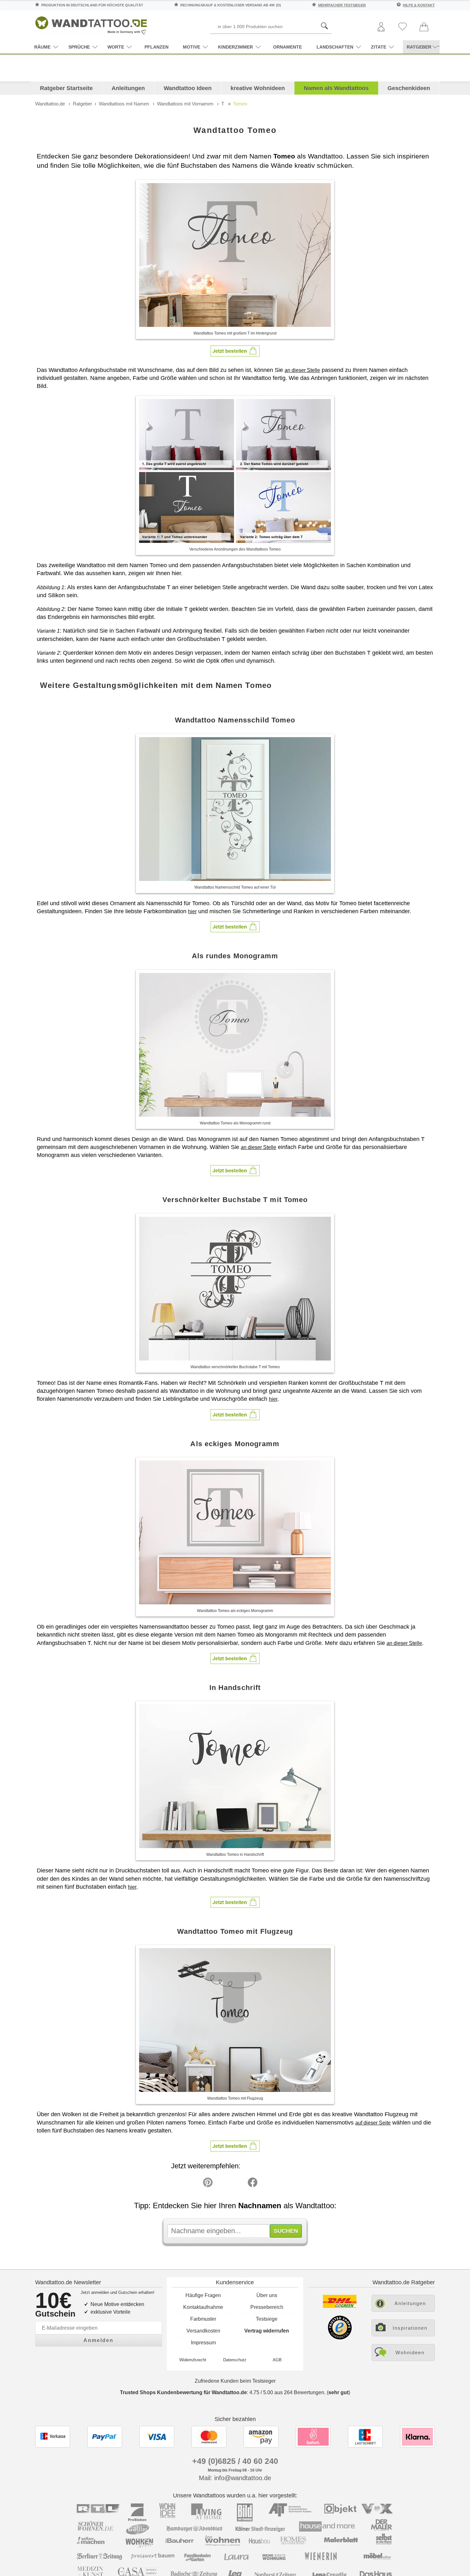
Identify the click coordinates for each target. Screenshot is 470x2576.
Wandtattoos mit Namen (124, 104)
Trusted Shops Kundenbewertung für (183, 2392)
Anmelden (98, 2340)
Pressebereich (267, 2307)
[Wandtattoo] (91, 24)
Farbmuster (203, 2319)
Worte (116, 47)
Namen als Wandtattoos (336, 88)
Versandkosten (203, 2331)
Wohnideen (410, 2352)
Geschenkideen (409, 88)
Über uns (267, 2295)
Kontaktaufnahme (203, 2307)
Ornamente (287, 47)
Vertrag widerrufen (267, 2331)
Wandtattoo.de (50, 104)
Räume (42, 47)
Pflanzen (157, 47)
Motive (192, 47)
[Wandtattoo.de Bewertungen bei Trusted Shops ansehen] (340, 2338)
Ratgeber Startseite (66, 88)
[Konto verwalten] (381, 27)
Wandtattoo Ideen (188, 88)
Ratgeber (82, 104)
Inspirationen (410, 2328)
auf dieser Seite (373, 2123)
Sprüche (79, 47)
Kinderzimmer (235, 47)
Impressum (203, 2343)
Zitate (379, 47)
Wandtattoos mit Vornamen (185, 104)
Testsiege (267, 2319)
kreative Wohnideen (258, 88)
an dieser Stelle (302, 370)
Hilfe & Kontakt (419, 5)
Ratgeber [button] (419, 47)
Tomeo (240, 104)
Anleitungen (128, 88)
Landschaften (335, 47)
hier (192, 911)
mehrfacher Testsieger (342, 5)
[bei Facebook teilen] (238, 2184)
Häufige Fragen (203, 2295)
